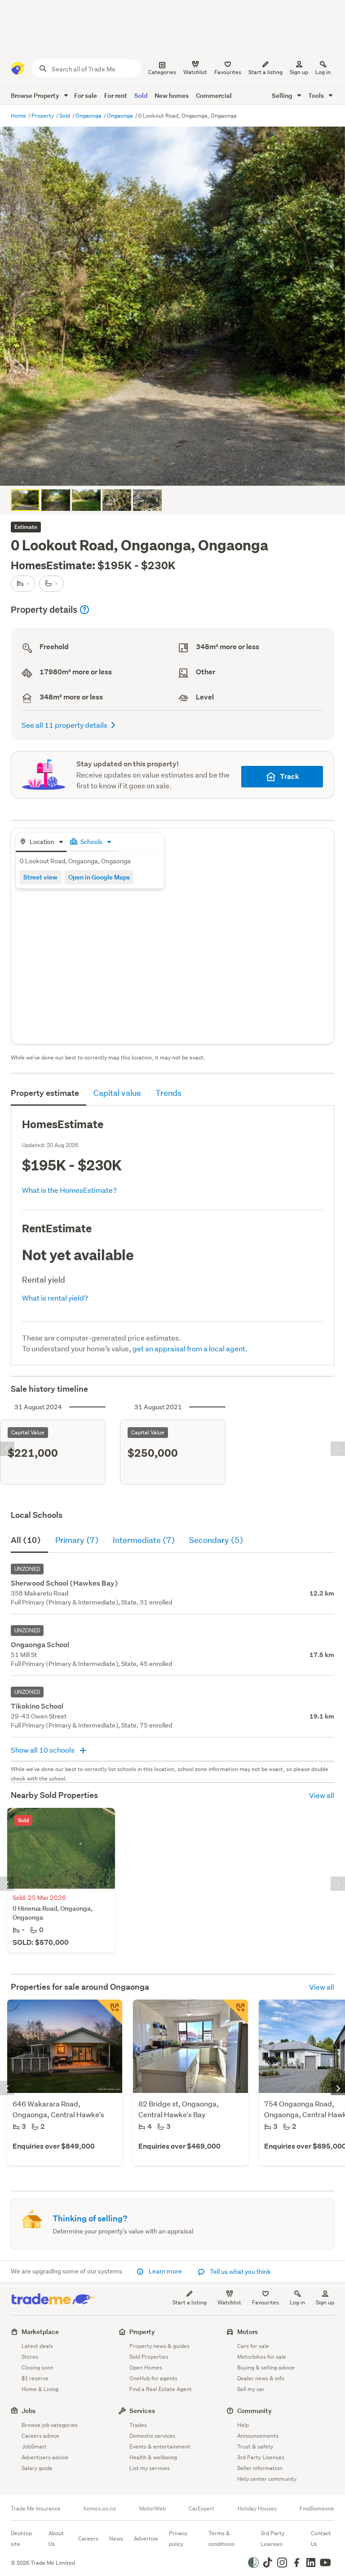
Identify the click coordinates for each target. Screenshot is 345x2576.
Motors (248, 2332)
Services (142, 2411)
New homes (172, 95)
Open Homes (146, 2367)
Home (19, 116)
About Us (56, 2539)
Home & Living (40, 2389)
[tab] (41, 842)
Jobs (29, 2411)
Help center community (267, 2479)
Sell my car (251, 2389)
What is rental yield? (55, 1298)
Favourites (265, 2302)
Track (290, 776)
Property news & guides (159, 2346)
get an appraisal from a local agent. (190, 1348)
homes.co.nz (100, 2509)
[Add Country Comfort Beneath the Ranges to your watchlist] (110, 2012)
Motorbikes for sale (262, 2357)
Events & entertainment (160, 2446)
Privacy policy (178, 2539)
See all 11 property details (64, 725)
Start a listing (190, 2302)
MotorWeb (153, 2509)
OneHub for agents (153, 2378)
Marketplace (40, 2332)
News (116, 2539)
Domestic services (152, 2436)
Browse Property (36, 95)
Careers (88, 2539)
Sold (141, 95)
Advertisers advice (45, 2457)
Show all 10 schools (43, 1750)
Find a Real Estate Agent (161, 2389)
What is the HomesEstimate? (69, 1190)
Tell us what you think (240, 2272)
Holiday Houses (257, 2509)
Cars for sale (253, 2346)
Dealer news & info (261, 2378)
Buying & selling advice (266, 2367)
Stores (30, 2357)
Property (43, 116)
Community (254, 2411)
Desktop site (21, 2539)
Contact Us (321, 2539)
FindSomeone (317, 2509)
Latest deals (37, 2346)
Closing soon (38, 2367)
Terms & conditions (221, 2539)
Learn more (165, 2271)
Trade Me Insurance (36, 2509)
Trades (138, 2425)
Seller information (260, 2468)
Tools (317, 95)
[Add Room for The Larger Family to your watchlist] (235, 2012)
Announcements (258, 2436)
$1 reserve (35, 2378)
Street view (40, 877)
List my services (150, 2468)
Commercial (214, 95)
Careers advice (40, 2436)
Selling (283, 95)
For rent (116, 95)
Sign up (299, 72)
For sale (86, 95)
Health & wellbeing (153, 2457)
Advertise (146, 2539)
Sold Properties (149, 2357)
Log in (323, 72)
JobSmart (34, 2446)
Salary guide (37, 2468)
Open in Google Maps (99, 877)
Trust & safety (255, 2446)
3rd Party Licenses (261, 2457)
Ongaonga (89, 116)
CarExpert (201, 2509)
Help (243, 2425)
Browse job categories (50, 2425)
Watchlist (229, 2302)
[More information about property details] (84, 610)
